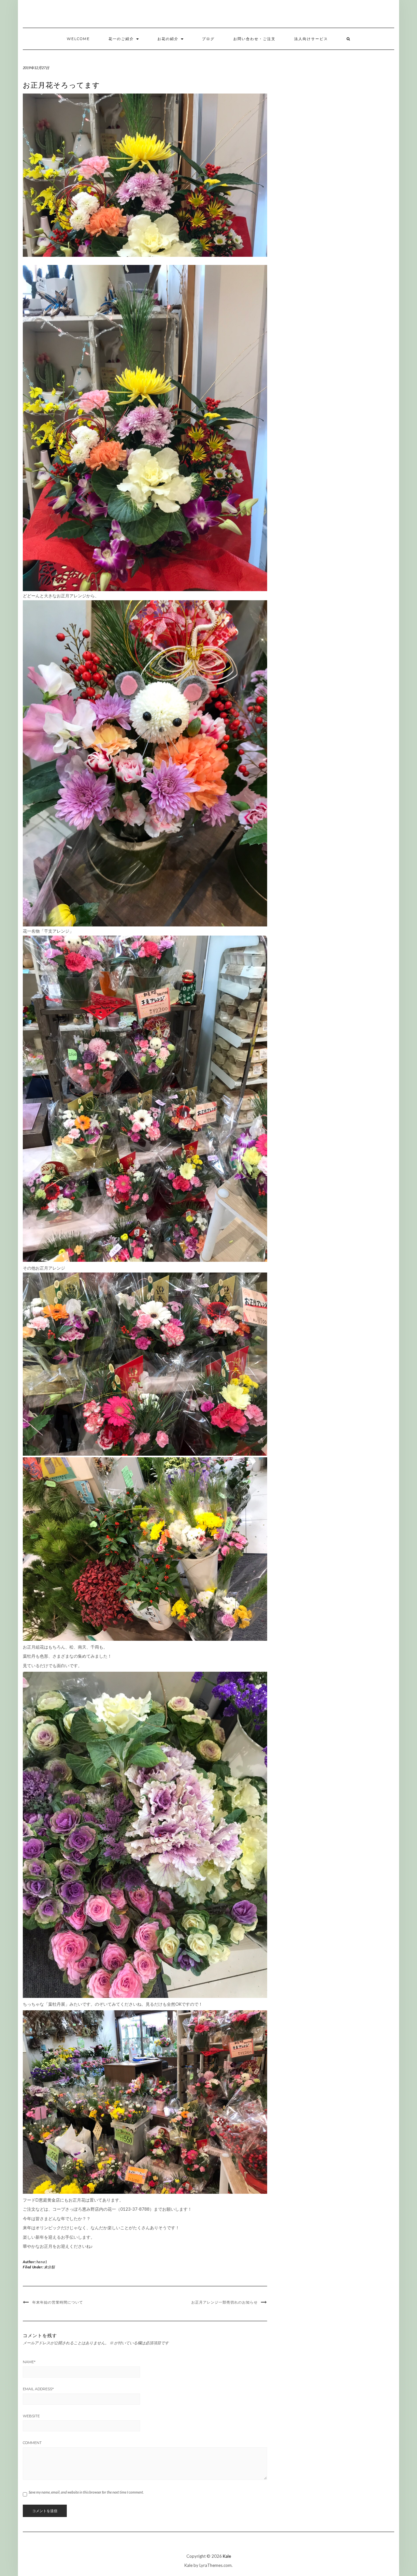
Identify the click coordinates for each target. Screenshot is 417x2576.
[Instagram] (398, 15)
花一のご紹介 (122, 39)
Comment (32, 2443)
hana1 (42, 2262)
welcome (78, 39)
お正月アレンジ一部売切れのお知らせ (224, 2302)
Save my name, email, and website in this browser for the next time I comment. (86, 2492)
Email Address (38, 2389)
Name (29, 2362)
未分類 (49, 2267)
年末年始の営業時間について (58, 2302)
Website (31, 2416)
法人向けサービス (311, 39)
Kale (227, 2556)
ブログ (208, 39)
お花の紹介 (169, 39)
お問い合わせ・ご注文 (254, 39)
